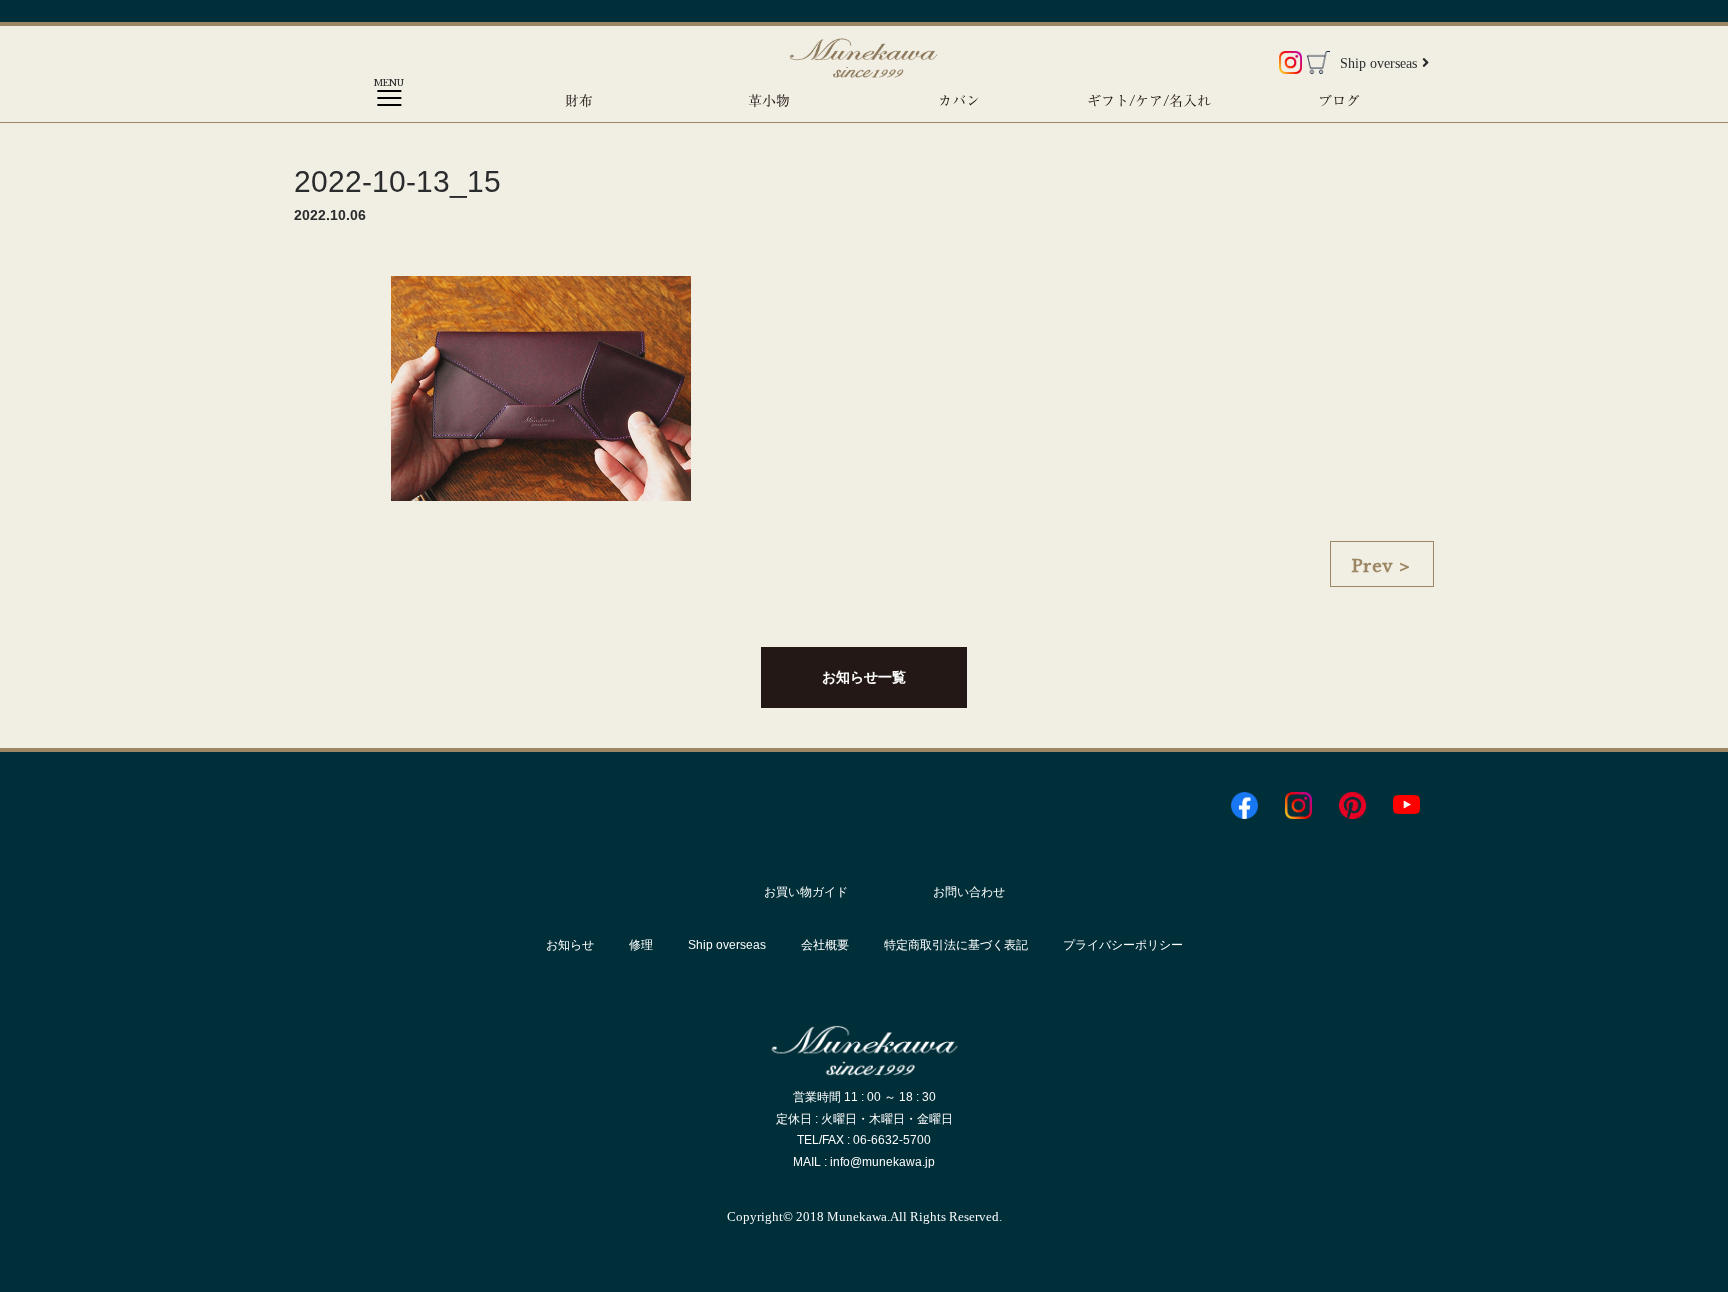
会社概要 (825, 945)
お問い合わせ (969, 892)
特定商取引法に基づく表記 (956, 945)
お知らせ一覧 (864, 677)
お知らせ (570, 945)
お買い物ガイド (806, 892)
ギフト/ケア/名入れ (1149, 101)
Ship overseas (1378, 63)
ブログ (1339, 101)
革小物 (769, 101)
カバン (959, 101)
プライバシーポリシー (1123, 945)
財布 (579, 101)
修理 (641, 945)
